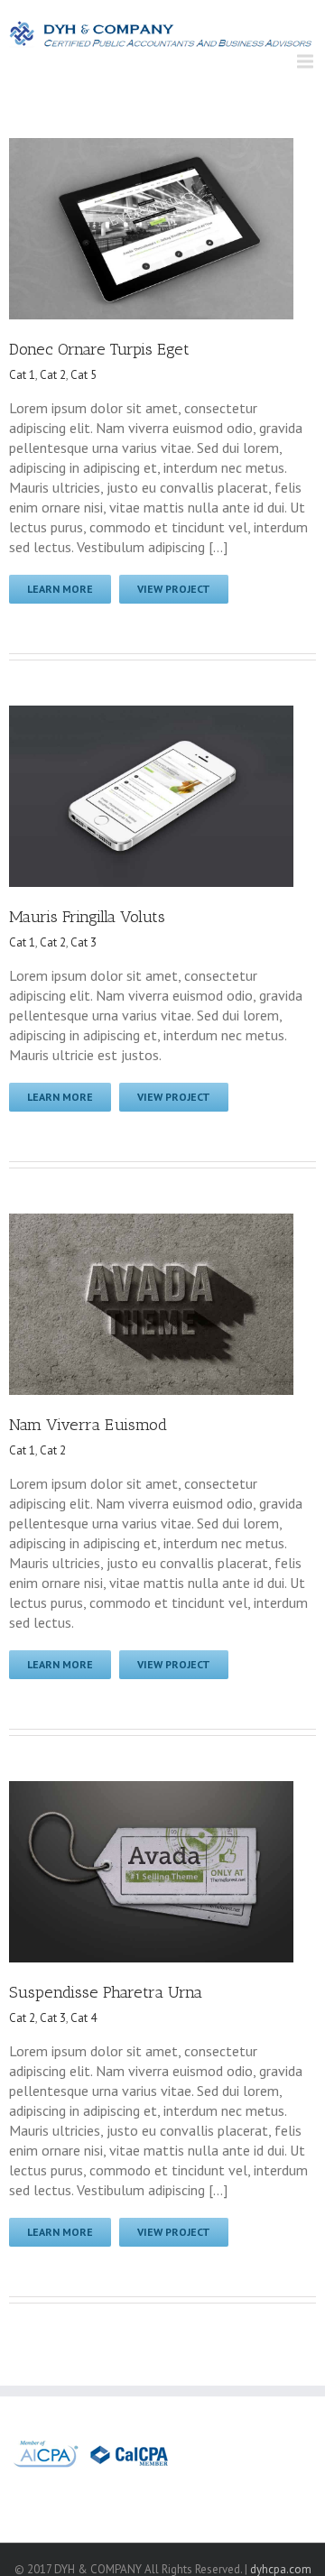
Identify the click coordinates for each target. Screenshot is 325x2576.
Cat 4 (84, 2018)
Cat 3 (84, 942)
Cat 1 (22, 375)
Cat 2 (53, 375)
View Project (174, 589)
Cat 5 (84, 375)
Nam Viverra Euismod (88, 1425)
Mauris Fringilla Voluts (87, 917)
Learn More (60, 589)
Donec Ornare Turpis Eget (99, 349)
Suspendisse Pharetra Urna (106, 1992)
